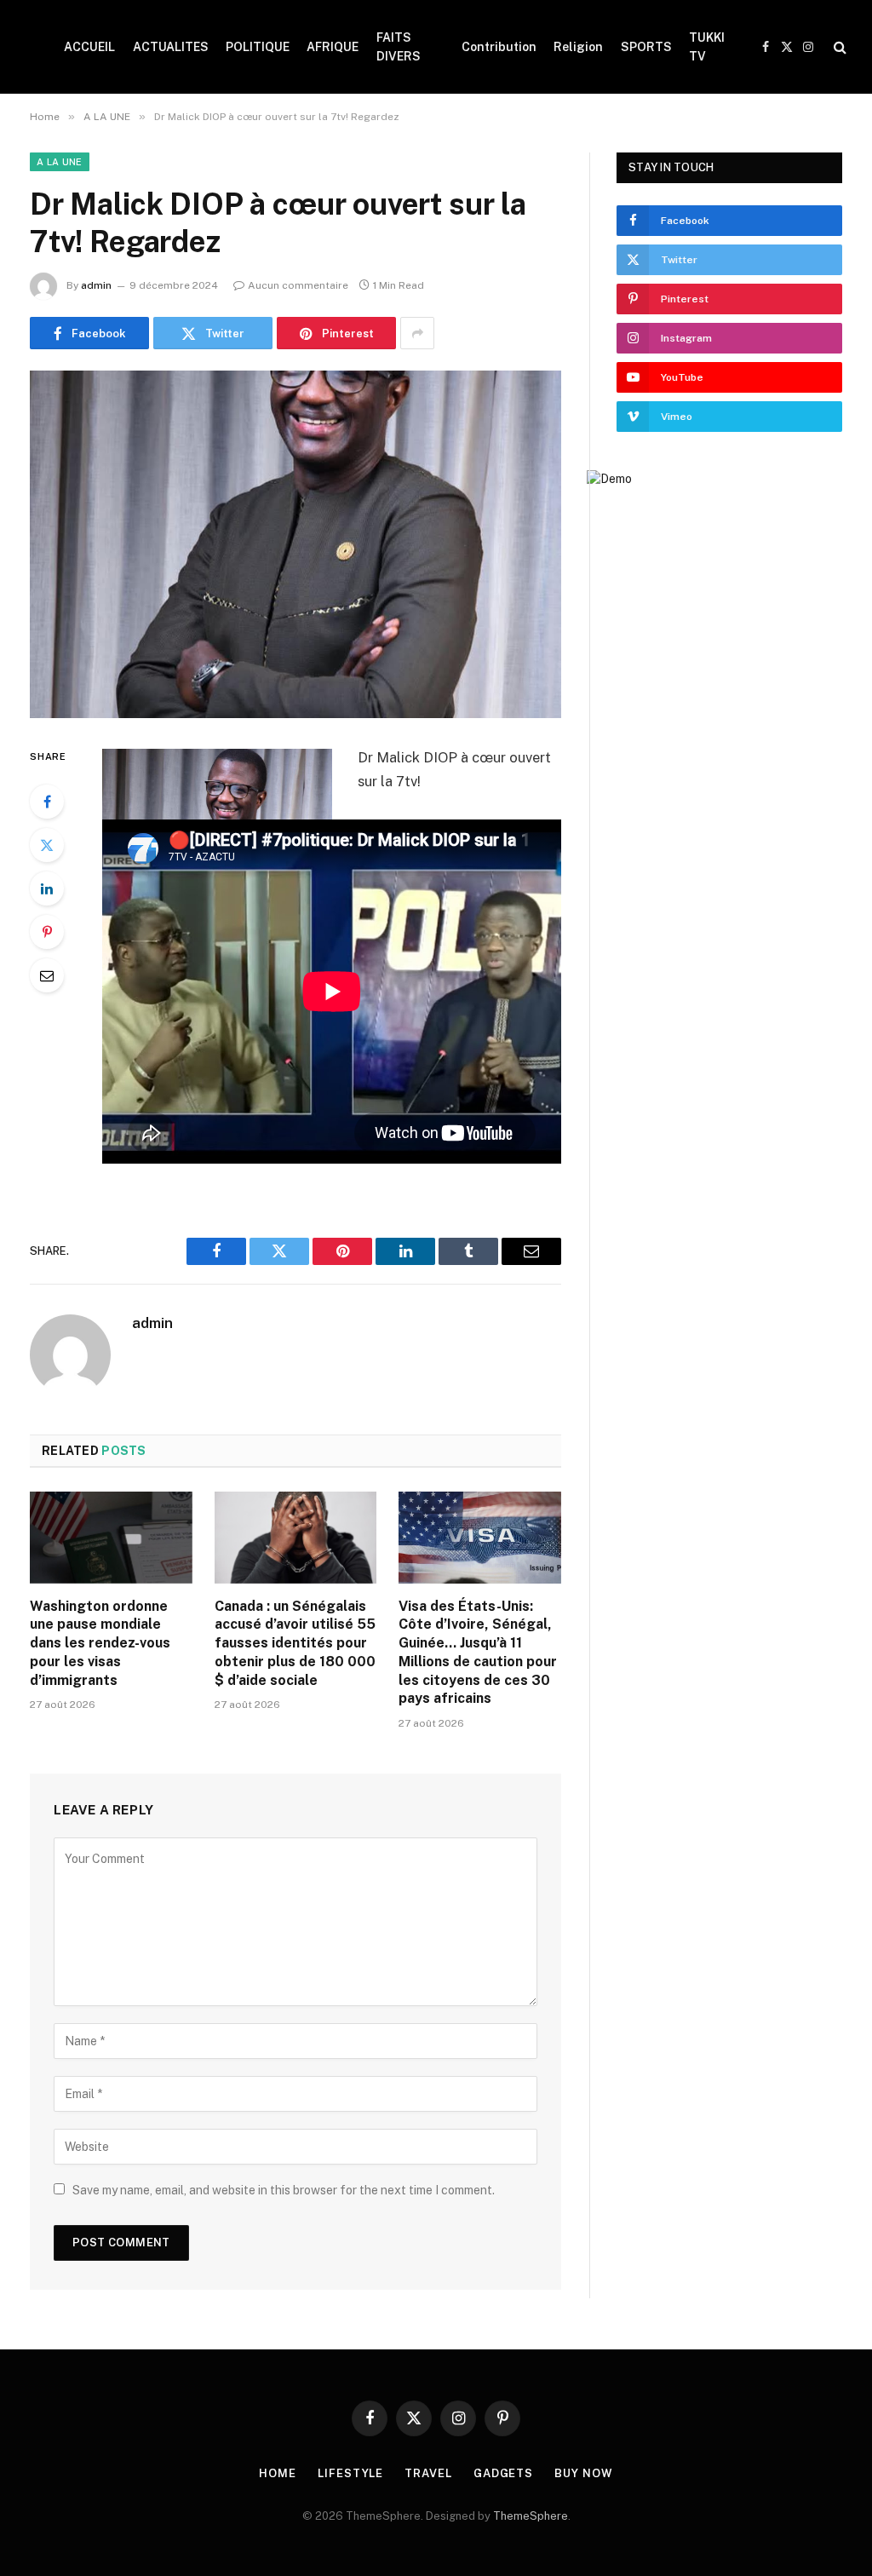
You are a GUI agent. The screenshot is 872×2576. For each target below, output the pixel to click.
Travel (428, 2473)
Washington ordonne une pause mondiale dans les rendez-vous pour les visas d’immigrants (100, 1643)
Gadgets (503, 2473)
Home (278, 2473)
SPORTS (646, 47)
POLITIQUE (258, 47)
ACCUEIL (89, 47)
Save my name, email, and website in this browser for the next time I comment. (284, 2190)
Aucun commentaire (298, 285)
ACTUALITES (171, 47)
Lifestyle (350, 2473)
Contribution (499, 47)
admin (96, 285)
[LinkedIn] (47, 888)
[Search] (838, 47)
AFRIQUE (333, 47)
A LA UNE (60, 162)
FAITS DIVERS (399, 47)
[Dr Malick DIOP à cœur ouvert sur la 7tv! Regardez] (295, 544)
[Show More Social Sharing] (417, 333)
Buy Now (583, 2473)
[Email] (47, 975)
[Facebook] (47, 802)
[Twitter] (47, 845)
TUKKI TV (707, 47)
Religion (578, 47)
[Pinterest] (47, 932)
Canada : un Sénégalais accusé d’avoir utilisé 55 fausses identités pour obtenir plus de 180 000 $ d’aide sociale (295, 1643)
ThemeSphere (531, 2516)
